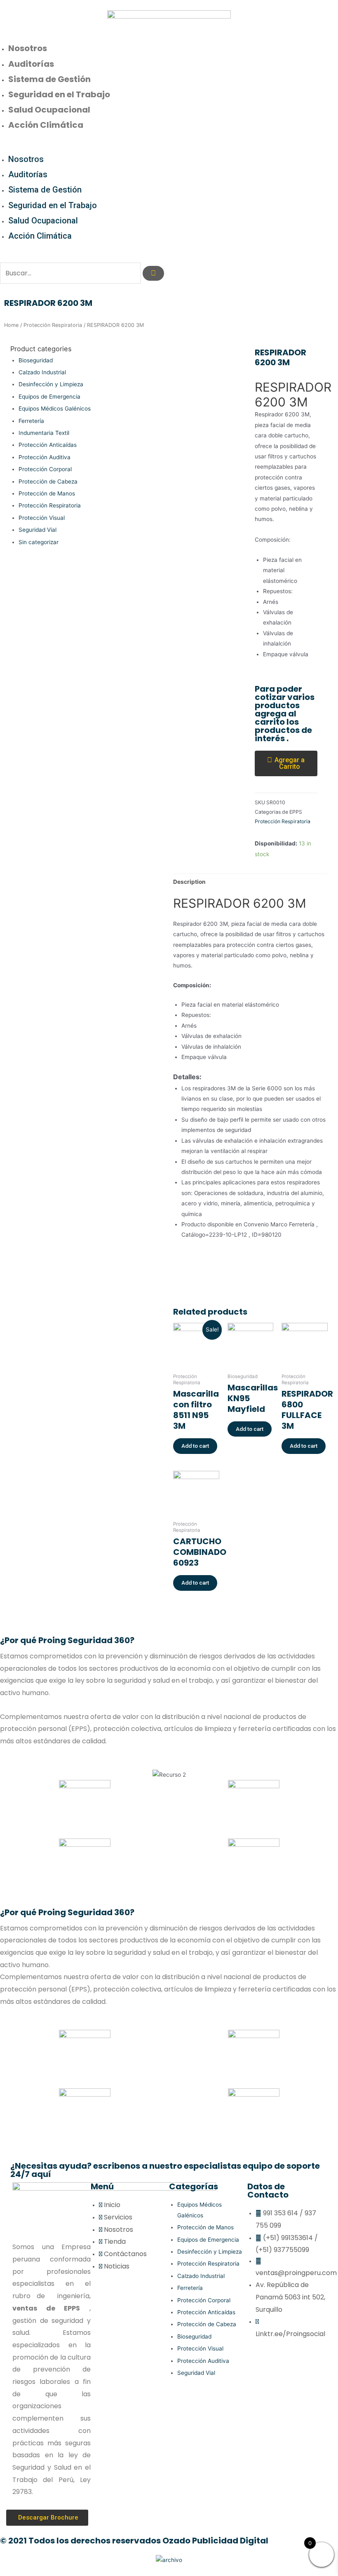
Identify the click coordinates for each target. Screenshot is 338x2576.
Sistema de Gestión (49, 79)
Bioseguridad (36, 360)
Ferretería (31, 421)
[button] (169, 147)
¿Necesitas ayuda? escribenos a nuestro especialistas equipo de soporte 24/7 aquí (165, 2170)
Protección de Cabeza (48, 481)
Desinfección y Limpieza (51, 384)
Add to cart (195, 1446)
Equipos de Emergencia (49, 397)
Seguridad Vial (38, 530)
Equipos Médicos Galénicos (55, 409)
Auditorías (31, 64)
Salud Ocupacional (49, 110)
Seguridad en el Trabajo (59, 94)
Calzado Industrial (42, 372)
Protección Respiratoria (53, 325)
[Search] (153, 273)
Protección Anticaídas (48, 445)
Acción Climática (46, 125)
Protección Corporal (45, 469)
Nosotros (28, 48)
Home (11, 325)
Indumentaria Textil (44, 433)
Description (189, 882)
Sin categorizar (39, 542)
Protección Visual (42, 518)
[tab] (189, 882)
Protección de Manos (47, 493)
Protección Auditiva (45, 457)
